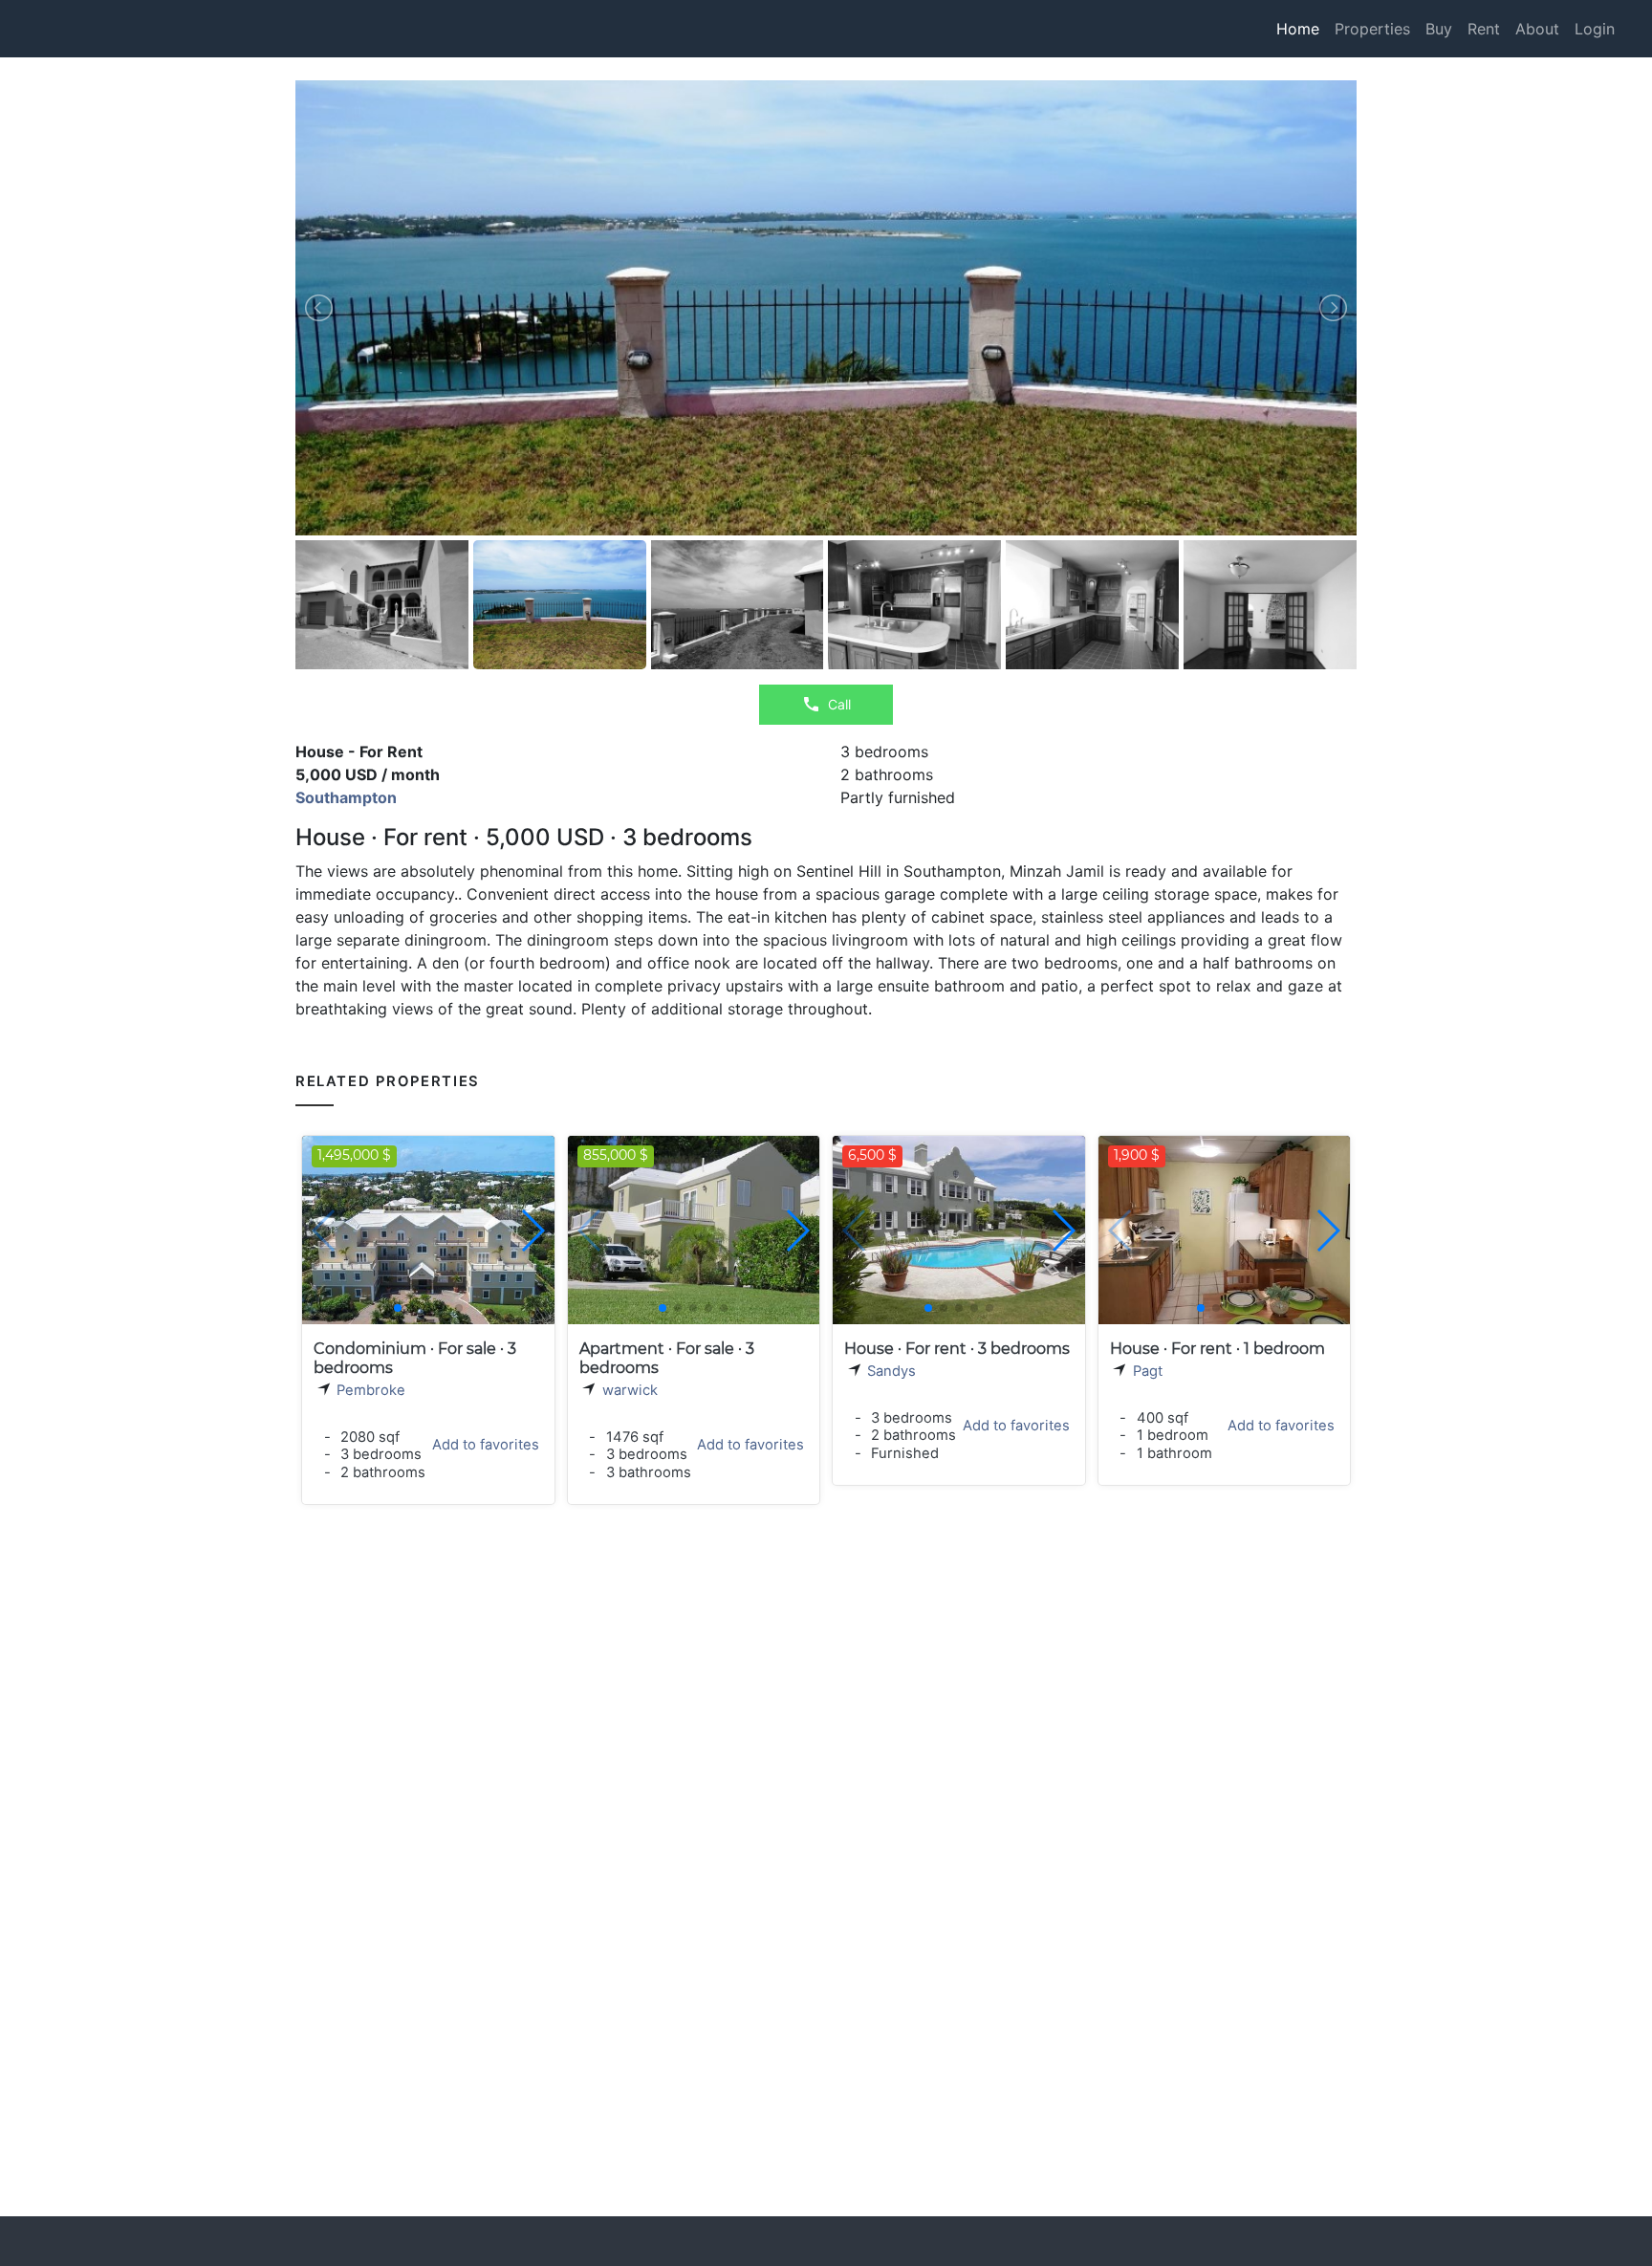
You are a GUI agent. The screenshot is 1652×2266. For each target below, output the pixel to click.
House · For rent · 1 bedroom (1217, 1349)
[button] (532, 1231)
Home (1298, 29)
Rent (1484, 29)
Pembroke (371, 1390)
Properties (1372, 29)
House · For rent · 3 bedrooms (957, 1349)
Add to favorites (486, 1445)
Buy (1439, 29)
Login (1595, 29)
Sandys (891, 1371)
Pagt (1148, 1371)
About (1537, 29)
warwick (630, 1390)
